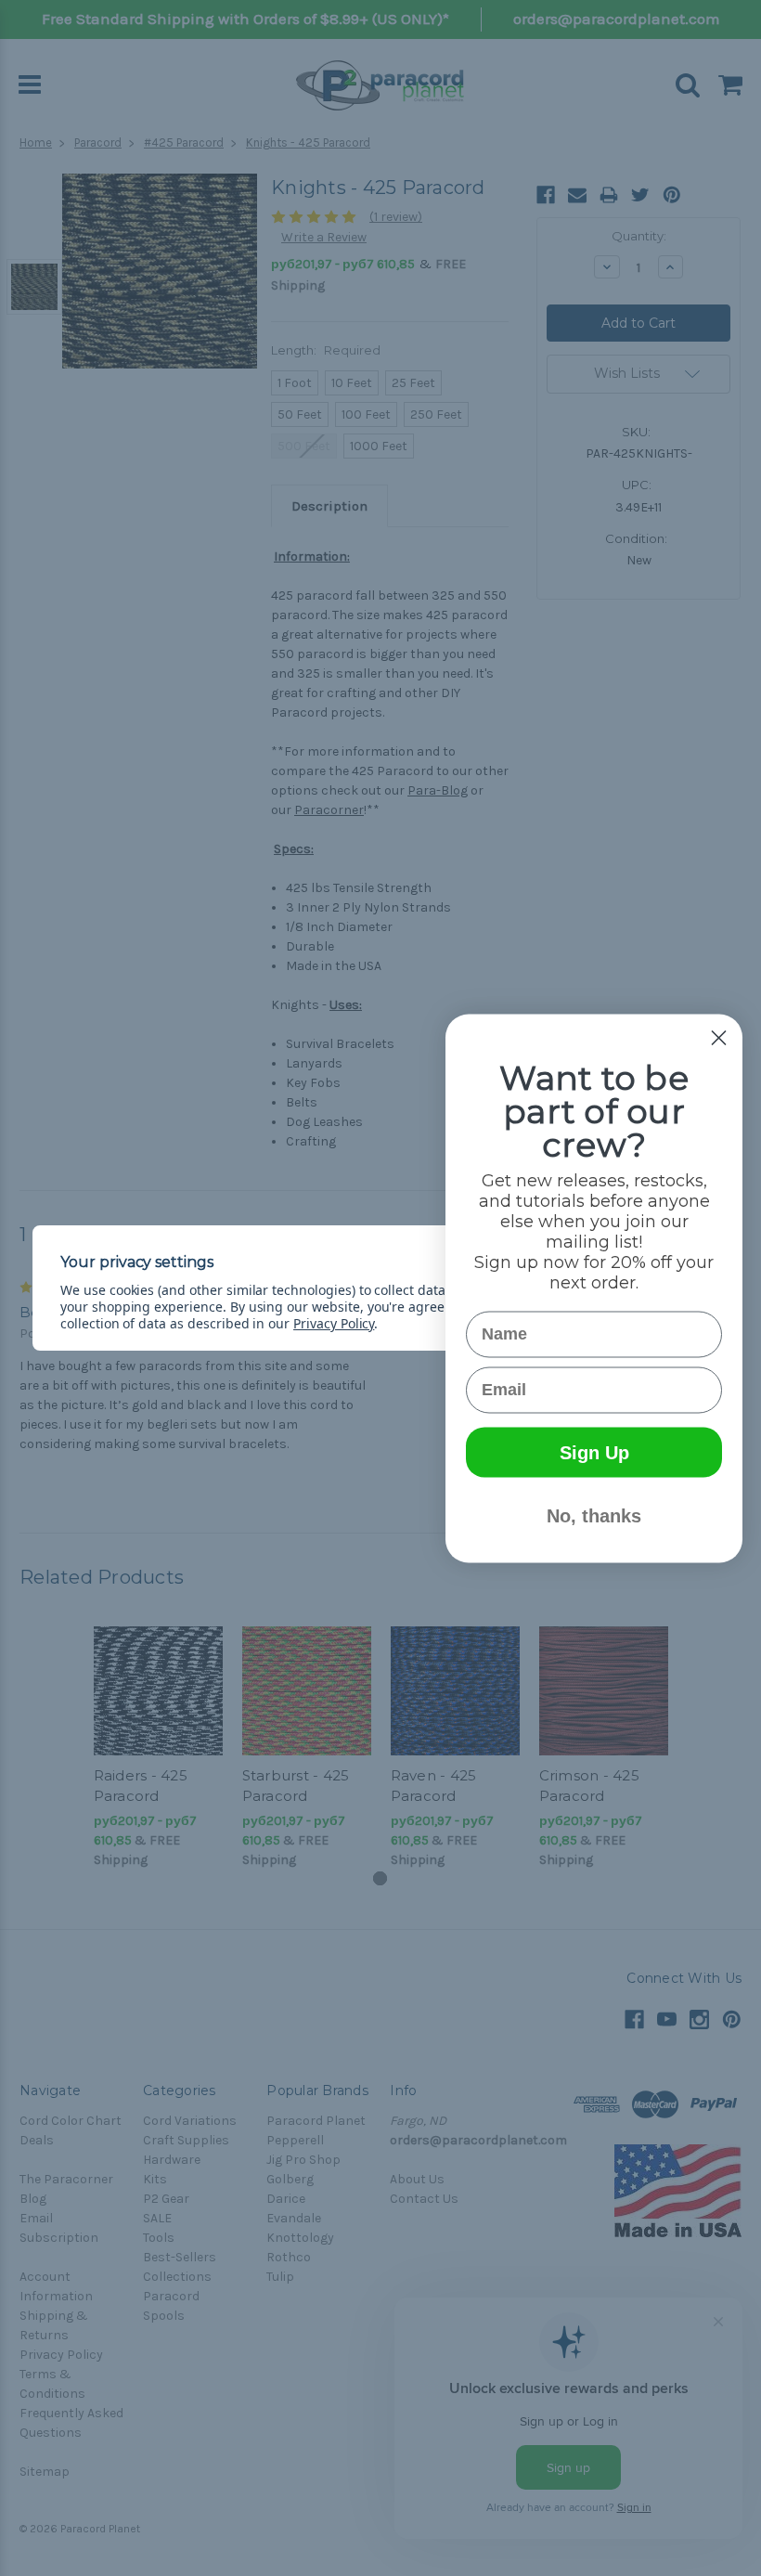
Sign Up (594, 1452)
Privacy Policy (334, 1323)
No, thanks (594, 1515)
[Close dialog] (719, 1037)
